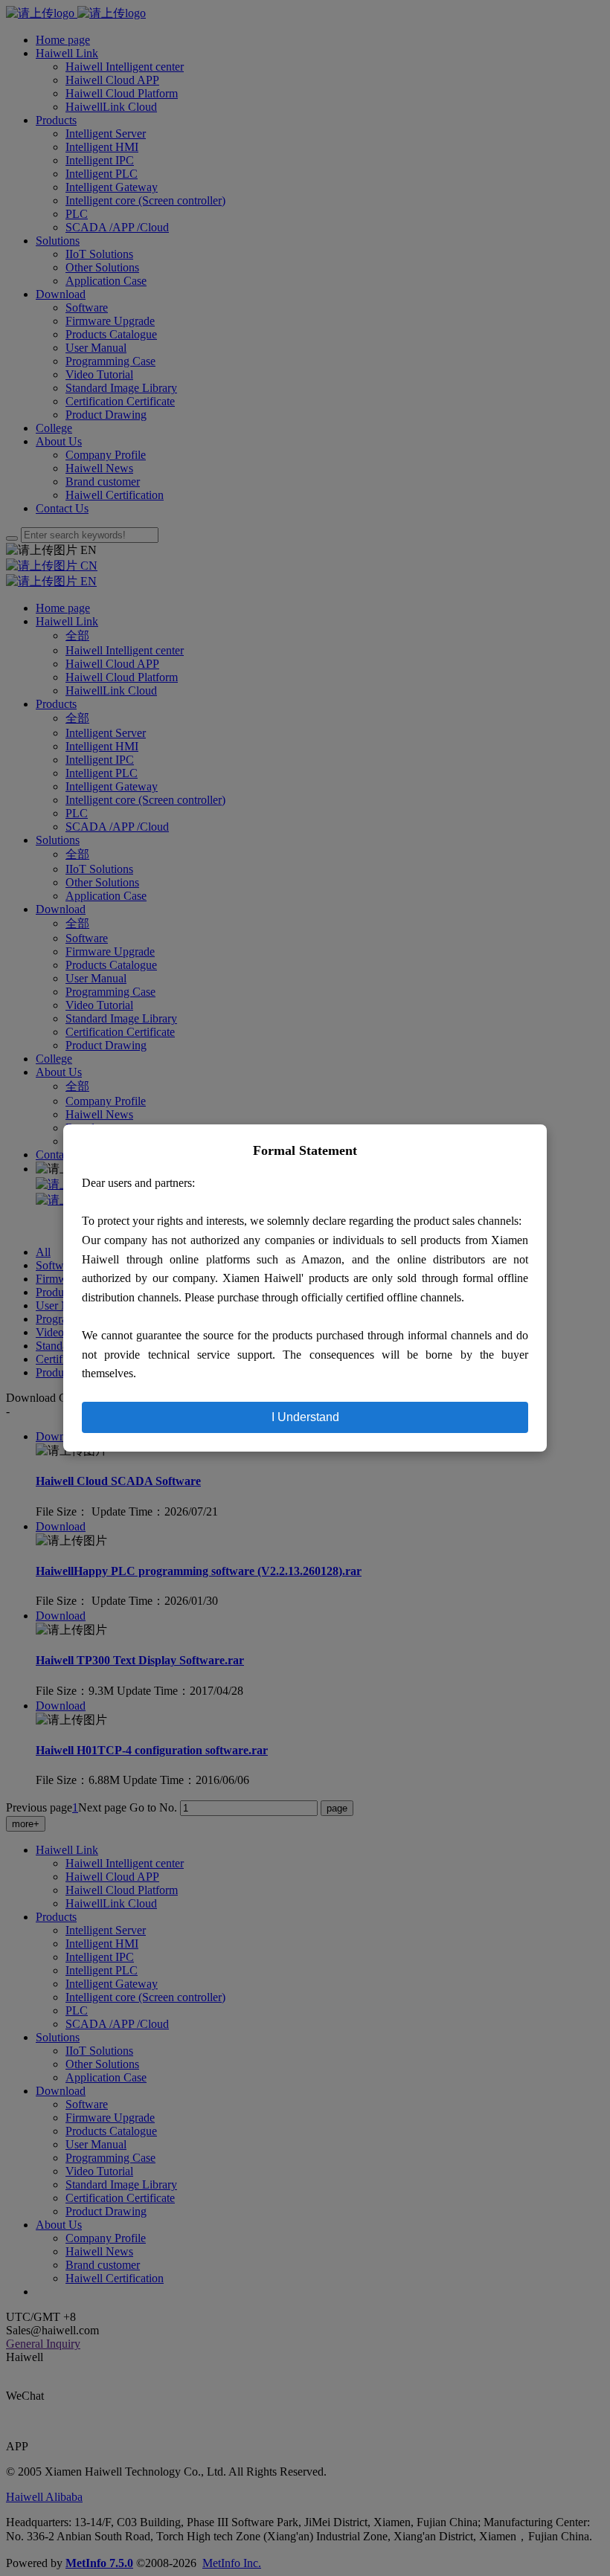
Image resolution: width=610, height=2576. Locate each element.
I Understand (305, 1417)
